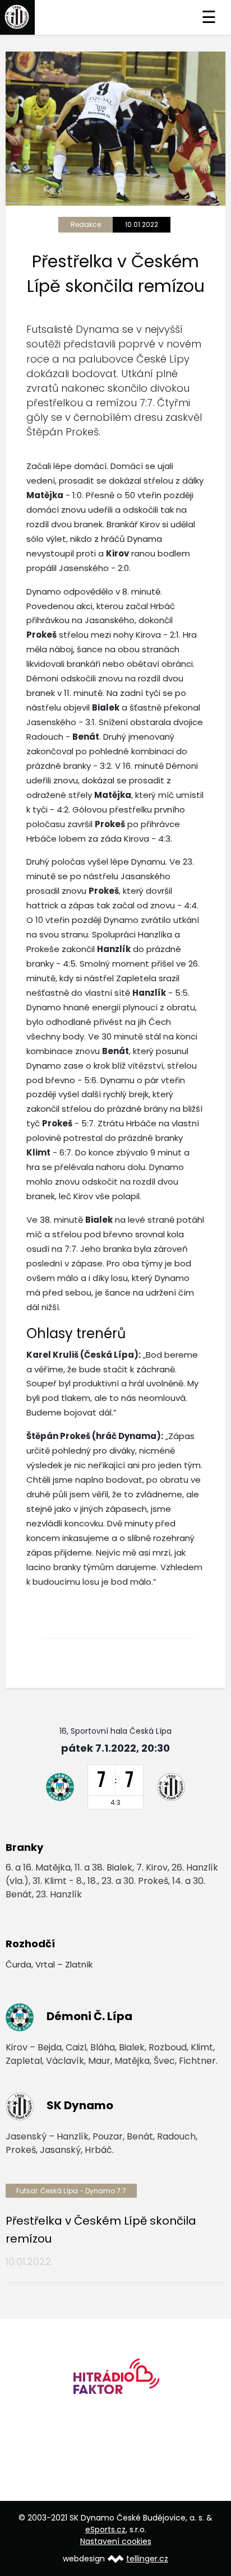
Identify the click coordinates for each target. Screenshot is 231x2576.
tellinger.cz (147, 2559)
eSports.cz (105, 2529)
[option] (115, 2380)
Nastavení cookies (116, 2541)
